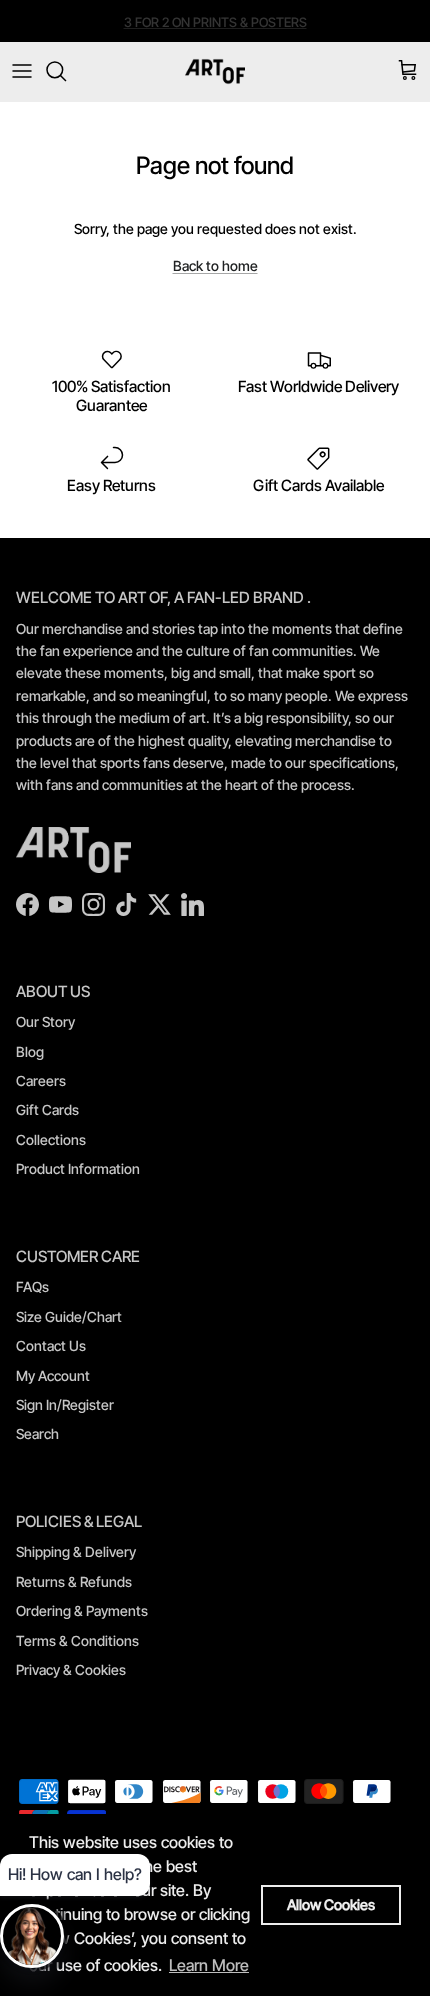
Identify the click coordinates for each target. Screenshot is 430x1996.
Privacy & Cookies (71, 1669)
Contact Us (51, 1345)
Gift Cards (47, 1109)
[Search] (66, 71)
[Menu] (22, 71)
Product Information (78, 1168)
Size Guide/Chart (69, 1316)
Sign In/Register (65, 1404)
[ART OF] (215, 71)
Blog (30, 1051)
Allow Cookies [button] (331, 1904)
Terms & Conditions (77, 1640)
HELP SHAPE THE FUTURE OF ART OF (215, 30)
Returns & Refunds (74, 1581)
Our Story (45, 1021)
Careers (41, 1080)
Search (37, 1433)
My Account (53, 1375)
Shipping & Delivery (76, 1551)
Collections (51, 1139)
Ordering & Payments (82, 1610)
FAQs (32, 1286)
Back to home (215, 265)
